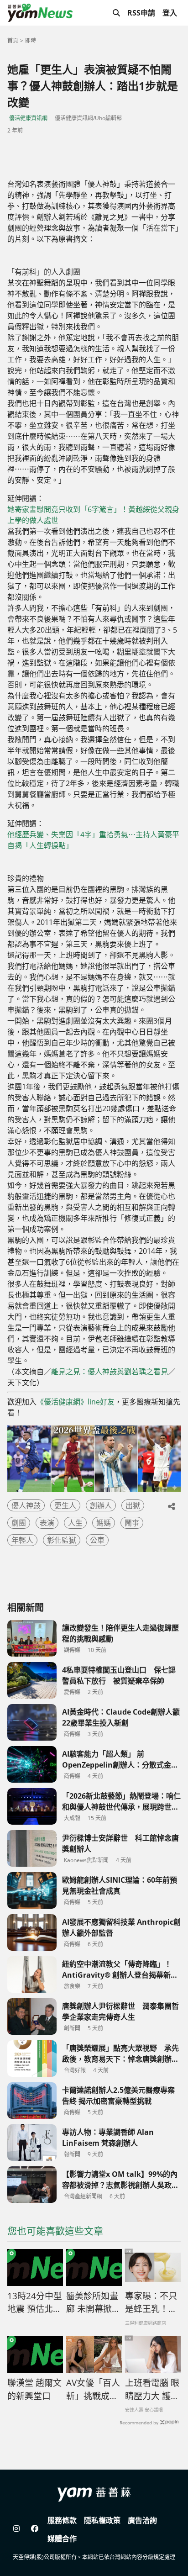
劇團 (19, 1523)
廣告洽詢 (142, 2520)
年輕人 (22, 1540)
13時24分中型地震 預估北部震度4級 (35, 2303)
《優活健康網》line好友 (76, 1402)
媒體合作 (62, 2539)
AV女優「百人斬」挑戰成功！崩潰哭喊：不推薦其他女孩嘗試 (93, 2390)
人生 (75, 1523)
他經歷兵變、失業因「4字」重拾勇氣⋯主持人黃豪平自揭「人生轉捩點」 (93, 840)
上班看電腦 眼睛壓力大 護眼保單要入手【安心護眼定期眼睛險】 (152, 2390)
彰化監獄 (62, 1540)
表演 (47, 1523)
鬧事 (132, 1523)
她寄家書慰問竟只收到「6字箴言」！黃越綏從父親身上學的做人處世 (93, 515)
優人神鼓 (26, 1505)
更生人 (65, 1505)
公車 (97, 1540)
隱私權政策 (102, 2520)
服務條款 (62, 2520)
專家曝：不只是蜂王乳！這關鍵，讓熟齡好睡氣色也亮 (151, 2303)
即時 (31, 40)
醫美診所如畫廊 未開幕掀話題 (93, 2303)
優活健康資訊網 (28, 118)
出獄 (133, 1505)
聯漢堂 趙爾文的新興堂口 (34, 2389)
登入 (170, 13)
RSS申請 (141, 13)
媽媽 (104, 1523)
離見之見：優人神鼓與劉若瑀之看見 (110, 1372)
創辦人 (101, 1505)
